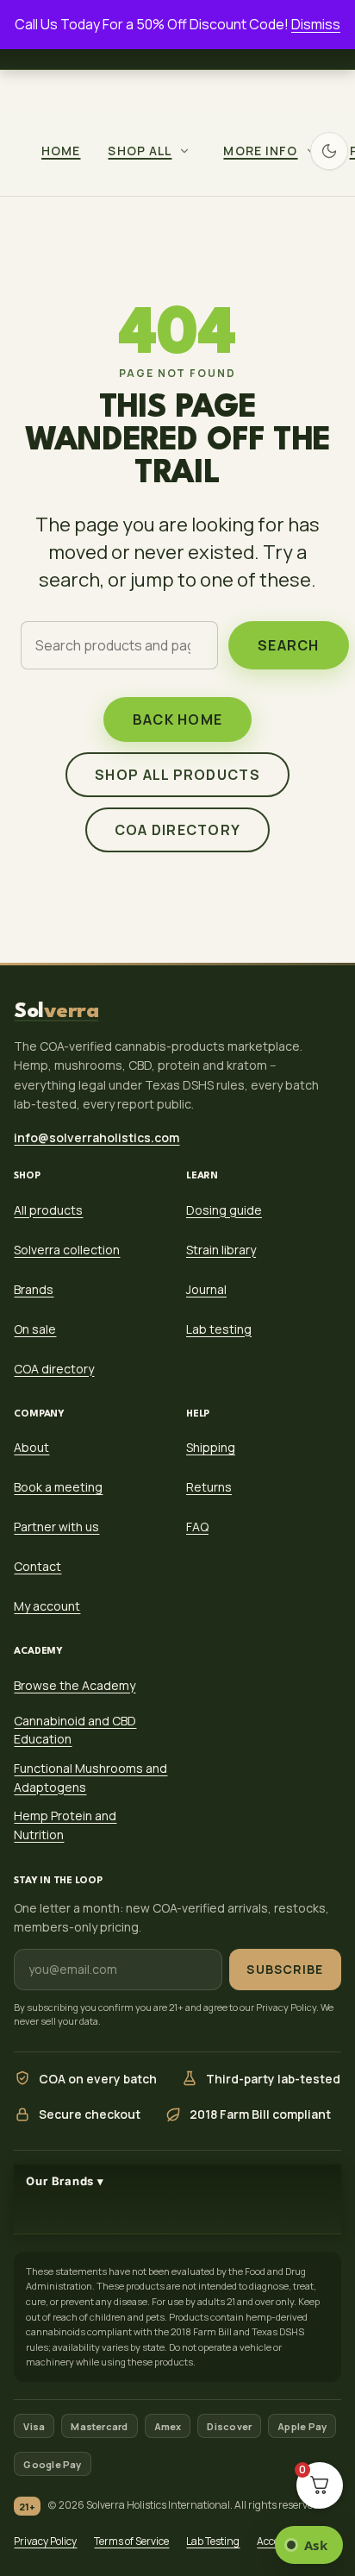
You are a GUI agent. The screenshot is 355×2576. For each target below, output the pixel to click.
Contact (37, 1567)
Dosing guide (224, 1210)
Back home (178, 719)
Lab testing (219, 1329)
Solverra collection (67, 1250)
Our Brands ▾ (65, 2182)
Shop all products (177, 775)
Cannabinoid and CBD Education (75, 1730)
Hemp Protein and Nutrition (65, 1826)
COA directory (178, 830)
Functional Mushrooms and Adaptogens (90, 1778)
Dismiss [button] (316, 24)
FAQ (197, 1527)
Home (61, 151)
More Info (260, 151)
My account (47, 1607)
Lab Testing (213, 2541)
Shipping (211, 1448)
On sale (35, 1329)
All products (48, 1210)
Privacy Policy (45, 2541)
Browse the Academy (75, 1685)
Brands (34, 1289)
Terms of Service (131, 2541)
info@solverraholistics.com (107, 102)
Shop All (140, 151)
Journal (206, 1289)
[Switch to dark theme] (329, 151)
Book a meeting (58, 1488)
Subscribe (285, 1969)
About (31, 1448)
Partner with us (56, 1527)
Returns (209, 1488)
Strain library (221, 1250)
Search (289, 645)
